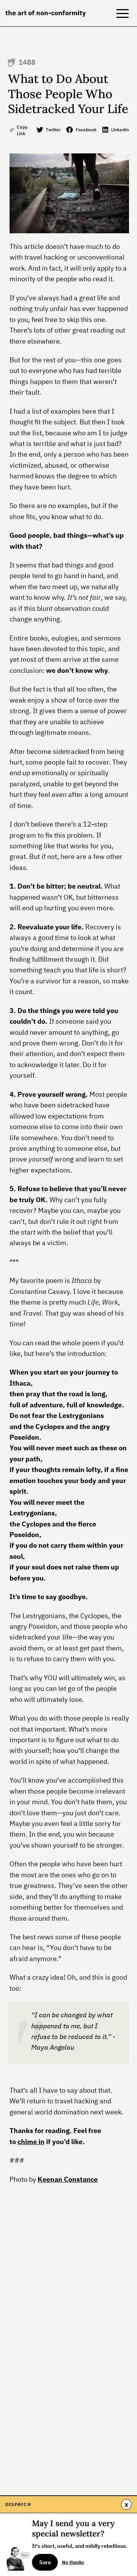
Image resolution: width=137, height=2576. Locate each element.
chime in (31, 2142)
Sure (45, 2562)
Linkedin (120, 129)
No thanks (73, 2562)
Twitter (53, 129)
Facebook (86, 129)
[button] (123, 13)
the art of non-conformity (46, 13)
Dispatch (18, 2504)
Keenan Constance (68, 2179)
